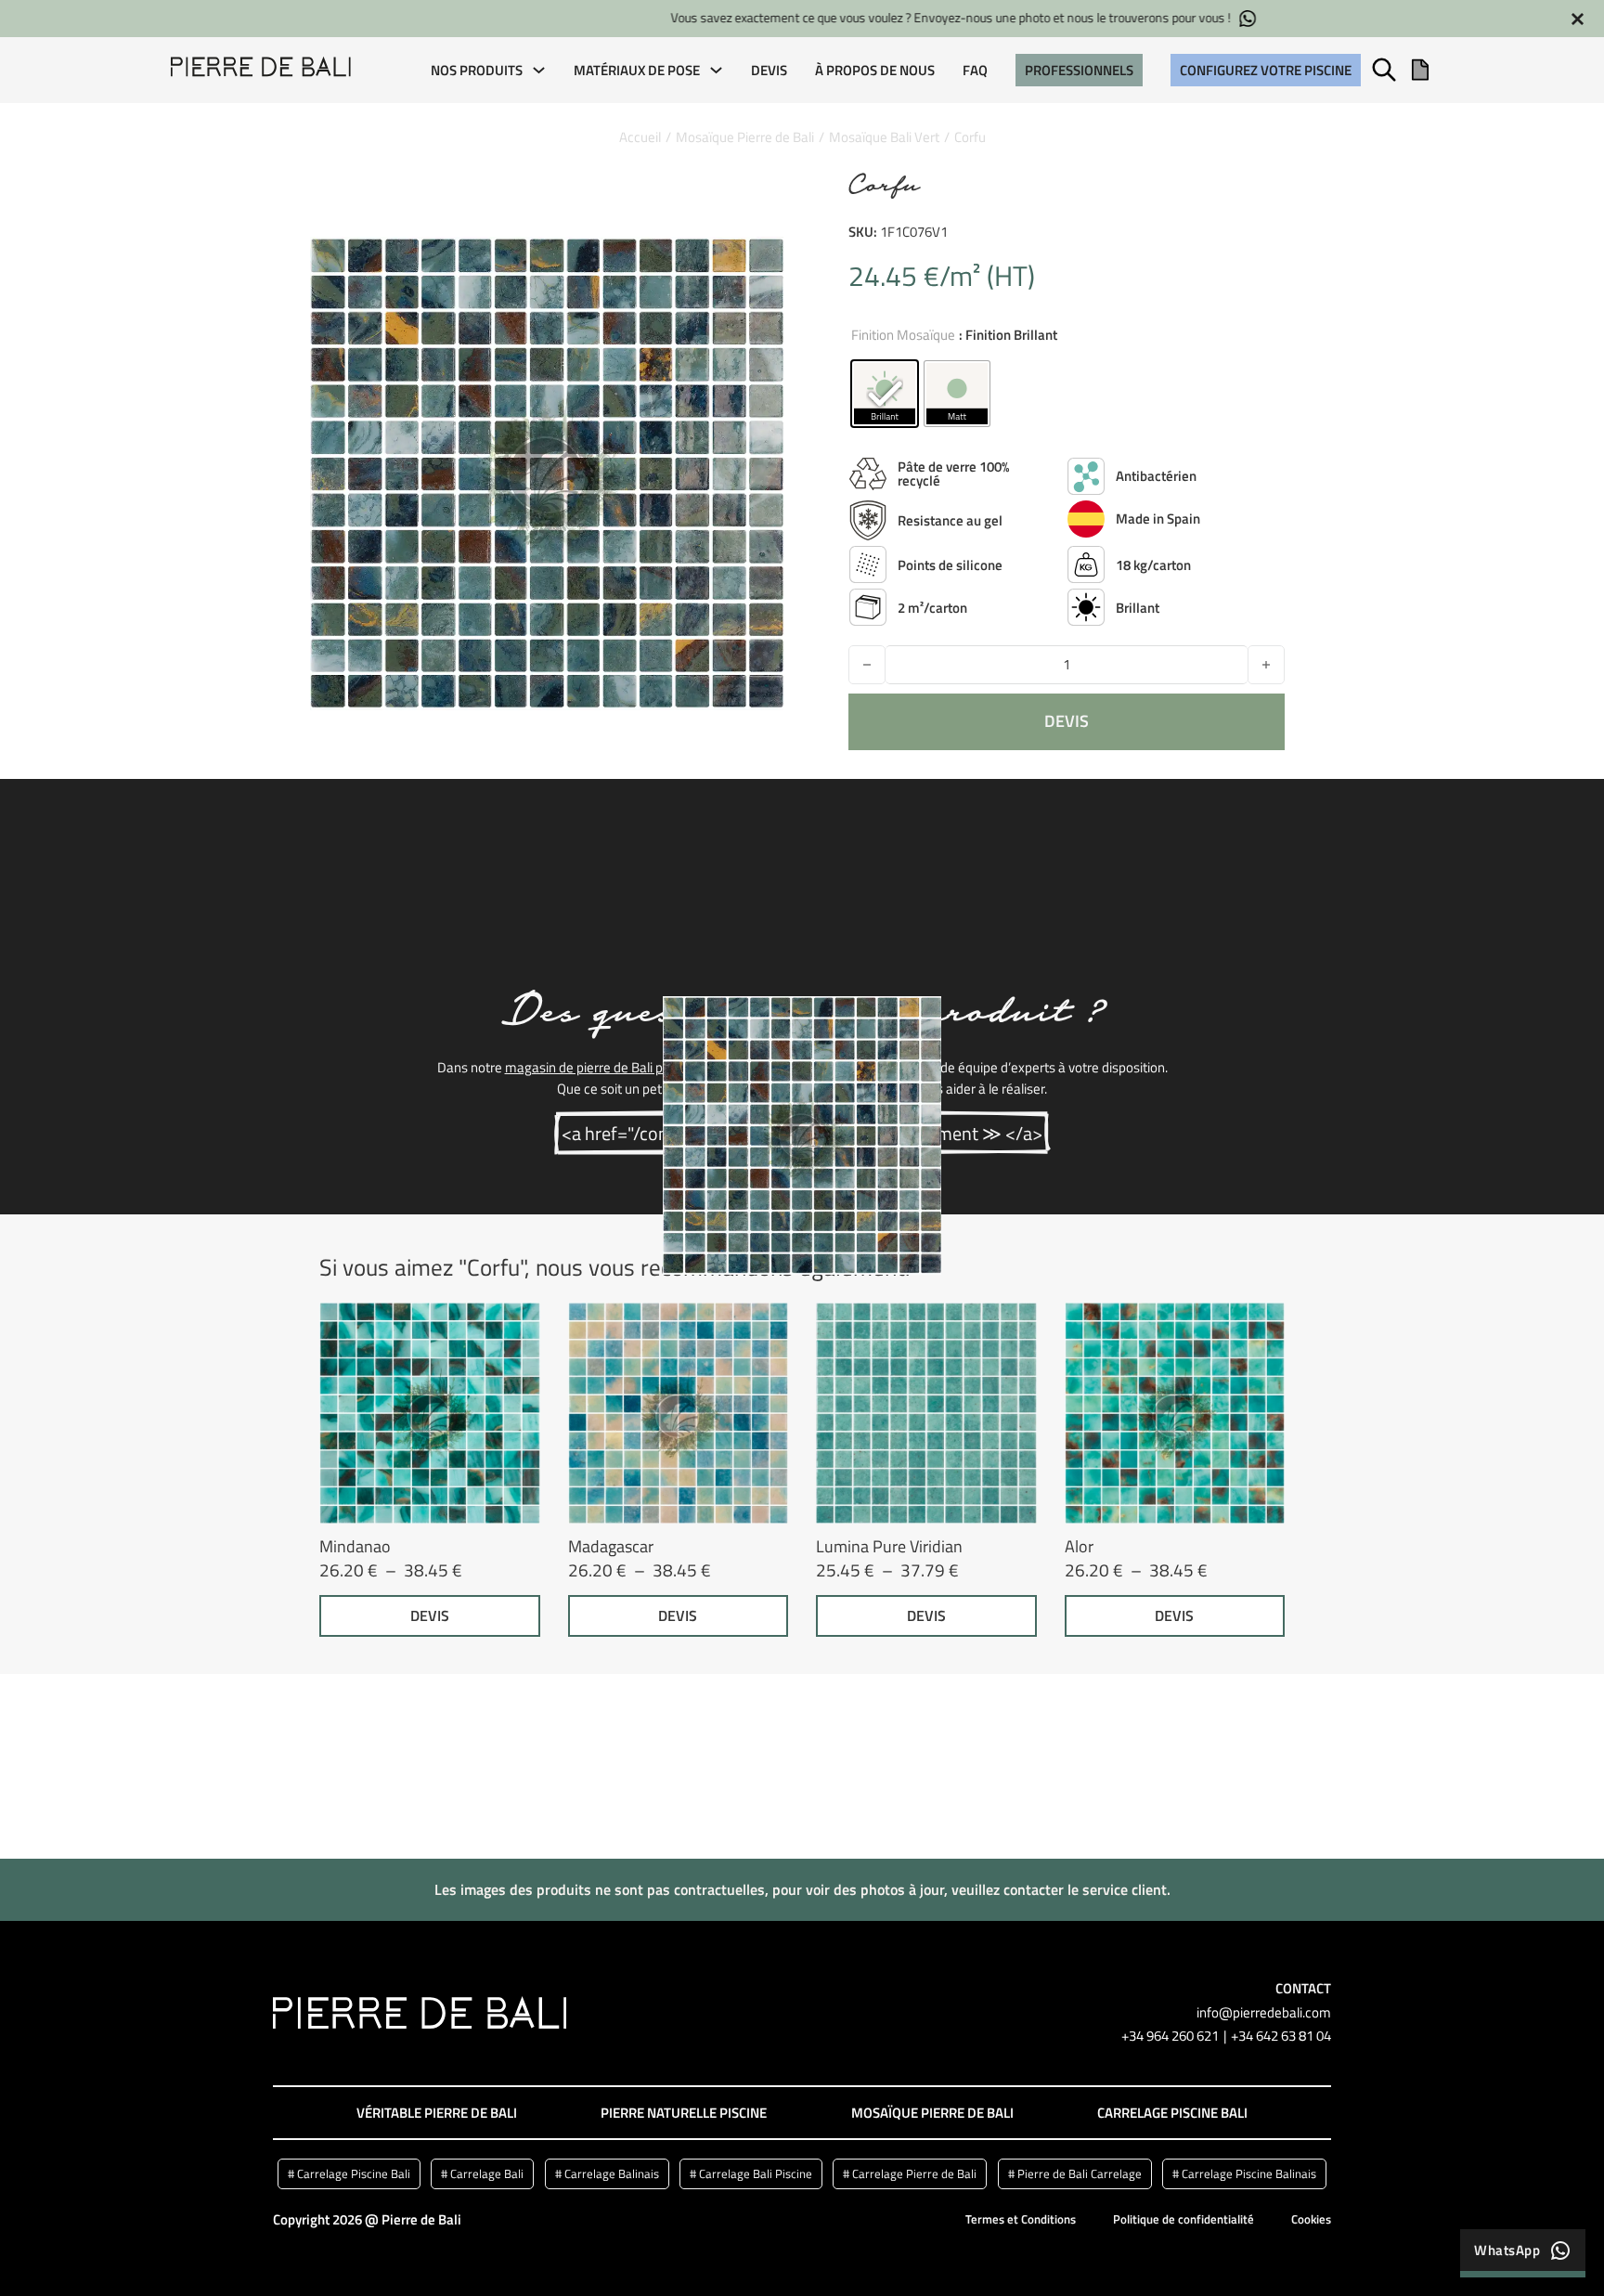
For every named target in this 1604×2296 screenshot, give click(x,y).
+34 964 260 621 (1170, 2036)
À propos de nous (875, 70)
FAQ (975, 70)
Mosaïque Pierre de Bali (745, 137)
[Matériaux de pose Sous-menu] (716, 70)
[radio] (885, 394)
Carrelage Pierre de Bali (914, 2173)
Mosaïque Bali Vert (884, 137)
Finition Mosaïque (903, 335)
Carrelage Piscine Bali (1172, 2113)
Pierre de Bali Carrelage (1080, 2173)
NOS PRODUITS (477, 70)
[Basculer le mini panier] (1420, 70)
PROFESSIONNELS (1079, 70)
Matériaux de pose (637, 70)
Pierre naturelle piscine (684, 2113)
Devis (769, 70)
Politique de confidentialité (1184, 2219)
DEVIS (430, 1615)
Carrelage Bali (487, 2173)
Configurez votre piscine (1266, 70)
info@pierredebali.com (1264, 2012)
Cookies (1311, 2219)
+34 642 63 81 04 (1281, 2036)
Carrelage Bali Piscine (756, 2173)
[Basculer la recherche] (1384, 70)
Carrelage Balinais (612, 2173)
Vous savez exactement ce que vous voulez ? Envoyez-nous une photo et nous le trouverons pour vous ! (774, 19)
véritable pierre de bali (437, 2113)
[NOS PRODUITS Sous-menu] (539, 70)
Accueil (640, 137)
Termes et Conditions (1021, 2219)
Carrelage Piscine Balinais (1249, 2173)
